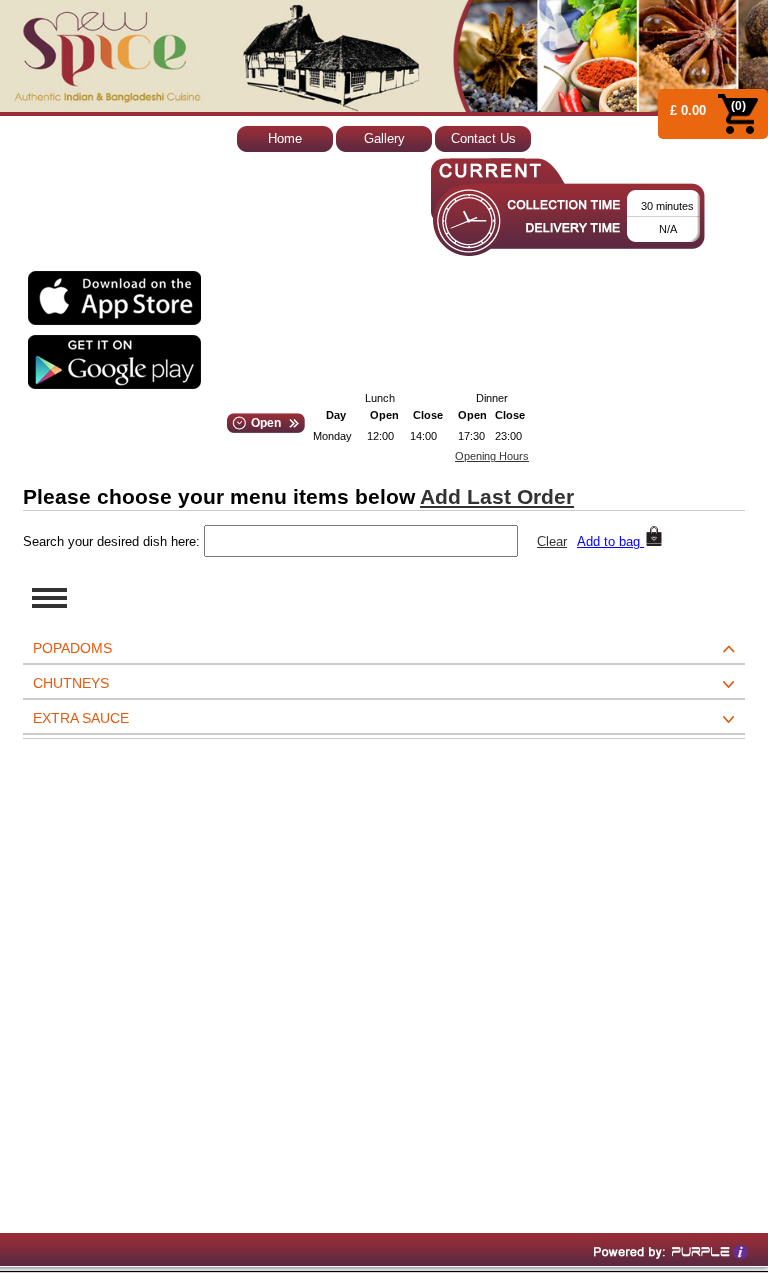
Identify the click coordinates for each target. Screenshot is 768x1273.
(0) (738, 106)
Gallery (384, 138)
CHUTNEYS (71, 683)
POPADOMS (72, 648)
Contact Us (483, 138)
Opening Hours (492, 456)
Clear (552, 541)
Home (285, 138)
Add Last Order (497, 497)
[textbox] (361, 541)
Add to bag (610, 541)
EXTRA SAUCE (81, 718)
